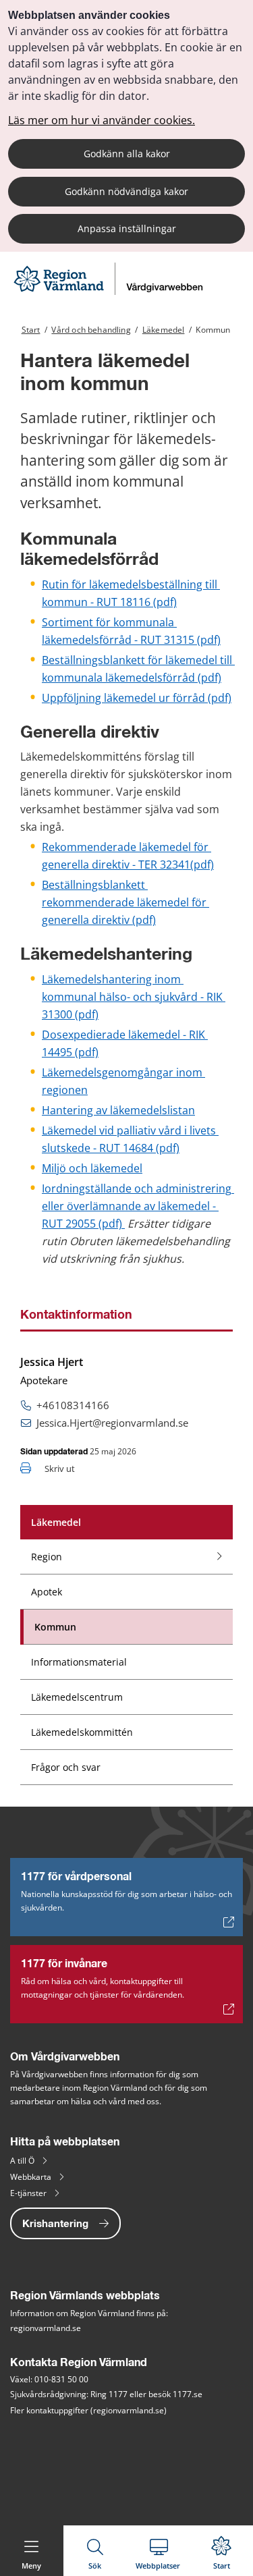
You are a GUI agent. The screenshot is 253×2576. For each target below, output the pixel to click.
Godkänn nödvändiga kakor (126, 191)
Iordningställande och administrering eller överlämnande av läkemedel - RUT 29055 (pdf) (138, 1206)
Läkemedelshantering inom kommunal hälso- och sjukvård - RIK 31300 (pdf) (134, 997)
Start (31, 330)
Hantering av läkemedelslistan (118, 1110)
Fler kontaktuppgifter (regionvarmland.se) (88, 2410)
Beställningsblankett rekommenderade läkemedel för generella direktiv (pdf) (125, 902)
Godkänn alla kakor (127, 154)
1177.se (188, 2394)
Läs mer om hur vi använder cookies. (102, 120)
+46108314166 (73, 1405)
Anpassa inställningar (127, 228)
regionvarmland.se (46, 2328)
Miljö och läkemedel (92, 1168)
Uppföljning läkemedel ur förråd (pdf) (137, 698)
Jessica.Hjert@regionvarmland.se (112, 1423)
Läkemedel (164, 330)
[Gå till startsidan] (110, 291)
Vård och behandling (91, 330)
